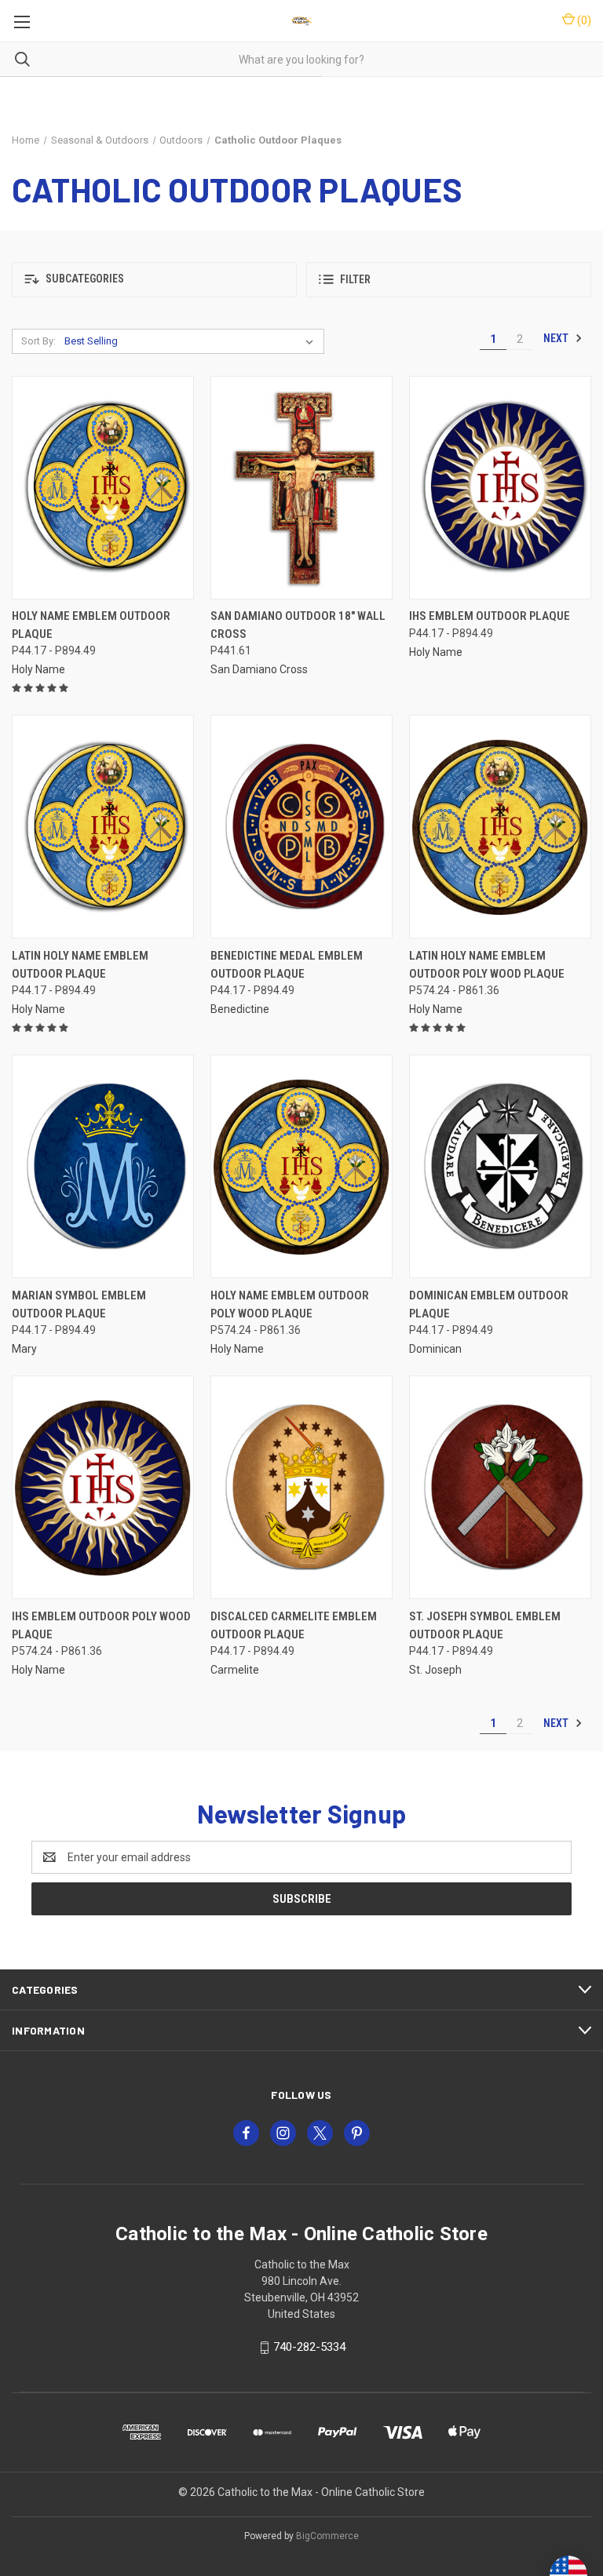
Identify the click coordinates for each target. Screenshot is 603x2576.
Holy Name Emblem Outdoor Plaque (91, 625)
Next (557, 338)
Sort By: (38, 341)
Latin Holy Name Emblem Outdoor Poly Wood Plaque (487, 965)
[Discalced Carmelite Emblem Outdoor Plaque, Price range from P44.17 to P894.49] (301, 1487)
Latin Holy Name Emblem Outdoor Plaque (80, 965)
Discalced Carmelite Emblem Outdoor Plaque (294, 1625)
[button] (154, 280)
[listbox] (192, 341)
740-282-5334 (309, 2347)
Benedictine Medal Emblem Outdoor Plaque (287, 965)
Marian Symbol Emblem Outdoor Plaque (79, 1304)
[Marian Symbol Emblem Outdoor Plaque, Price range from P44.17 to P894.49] (103, 1166)
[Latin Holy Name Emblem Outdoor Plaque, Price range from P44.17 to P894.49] (103, 827)
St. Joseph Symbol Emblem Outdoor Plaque (485, 1625)
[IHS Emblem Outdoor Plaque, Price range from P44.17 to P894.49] (500, 488)
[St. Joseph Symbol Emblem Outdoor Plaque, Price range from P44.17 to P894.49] (500, 1487)
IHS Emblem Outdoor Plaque (490, 616)
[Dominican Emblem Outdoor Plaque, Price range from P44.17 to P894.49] (500, 1166)
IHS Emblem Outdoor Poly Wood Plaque (101, 1625)
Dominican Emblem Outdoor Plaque (489, 1304)
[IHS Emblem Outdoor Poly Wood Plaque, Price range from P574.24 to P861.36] (103, 1487)
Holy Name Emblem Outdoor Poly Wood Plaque (290, 1304)
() (583, 20)
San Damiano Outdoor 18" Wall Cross (298, 625)
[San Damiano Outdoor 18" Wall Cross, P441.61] (301, 488)
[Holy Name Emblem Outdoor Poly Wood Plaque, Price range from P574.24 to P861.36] (301, 1166)
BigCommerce (327, 2536)
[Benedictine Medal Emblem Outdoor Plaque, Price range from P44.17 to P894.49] (301, 827)
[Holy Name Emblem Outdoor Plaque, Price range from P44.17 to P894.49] (103, 488)
